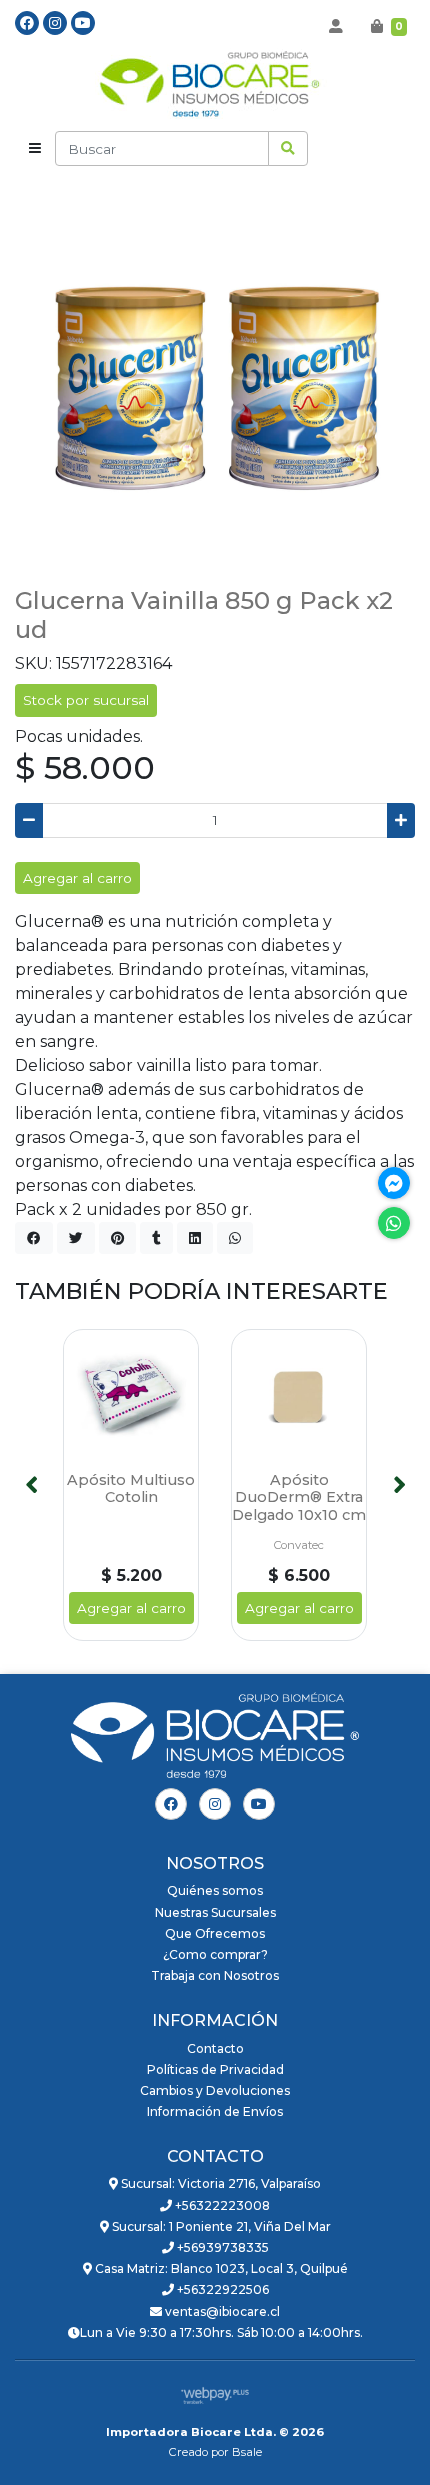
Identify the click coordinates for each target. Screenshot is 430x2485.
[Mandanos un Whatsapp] (394, 1223)
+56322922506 (221, 2289)
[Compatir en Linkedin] (195, 1238)
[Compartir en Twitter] (76, 1238)
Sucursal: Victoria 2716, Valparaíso (219, 2183)
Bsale (247, 2452)
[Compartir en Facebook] (34, 1238)
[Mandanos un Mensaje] (394, 1183)
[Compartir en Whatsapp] (235, 1238)
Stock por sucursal (86, 700)
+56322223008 (221, 2205)
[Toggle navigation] (35, 149)
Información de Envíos (215, 2111)
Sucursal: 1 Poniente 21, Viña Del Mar (220, 2226)
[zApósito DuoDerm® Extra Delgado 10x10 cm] (299, 1397)
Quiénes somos (215, 1890)
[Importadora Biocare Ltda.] (215, 86)
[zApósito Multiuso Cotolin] (131, 1397)
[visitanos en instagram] (55, 23)
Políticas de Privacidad (215, 2069)
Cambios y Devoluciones (215, 2090)
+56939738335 (221, 2247)
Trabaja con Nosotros (215, 1975)
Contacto (215, 2048)
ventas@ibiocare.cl (221, 2311)
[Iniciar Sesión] (336, 26)
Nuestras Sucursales (215, 1912)
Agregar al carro (77, 878)
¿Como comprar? (215, 1954)
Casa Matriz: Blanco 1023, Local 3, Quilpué (220, 2268)
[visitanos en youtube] (83, 23)
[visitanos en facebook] (27, 23)
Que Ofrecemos (215, 1933)
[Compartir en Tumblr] (156, 1238)
